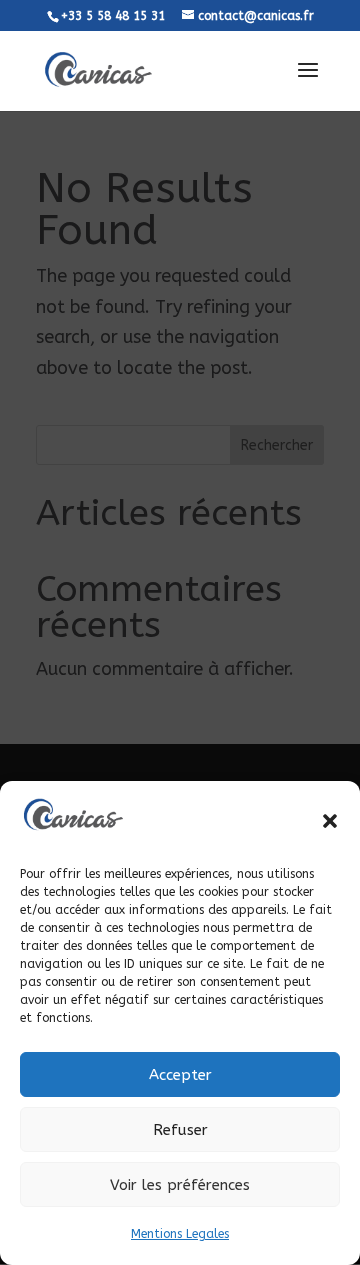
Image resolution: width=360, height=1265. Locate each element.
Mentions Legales (180, 1234)
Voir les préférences (180, 1185)
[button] (330, 821)
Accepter (180, 1075)
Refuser (180, 1130)
